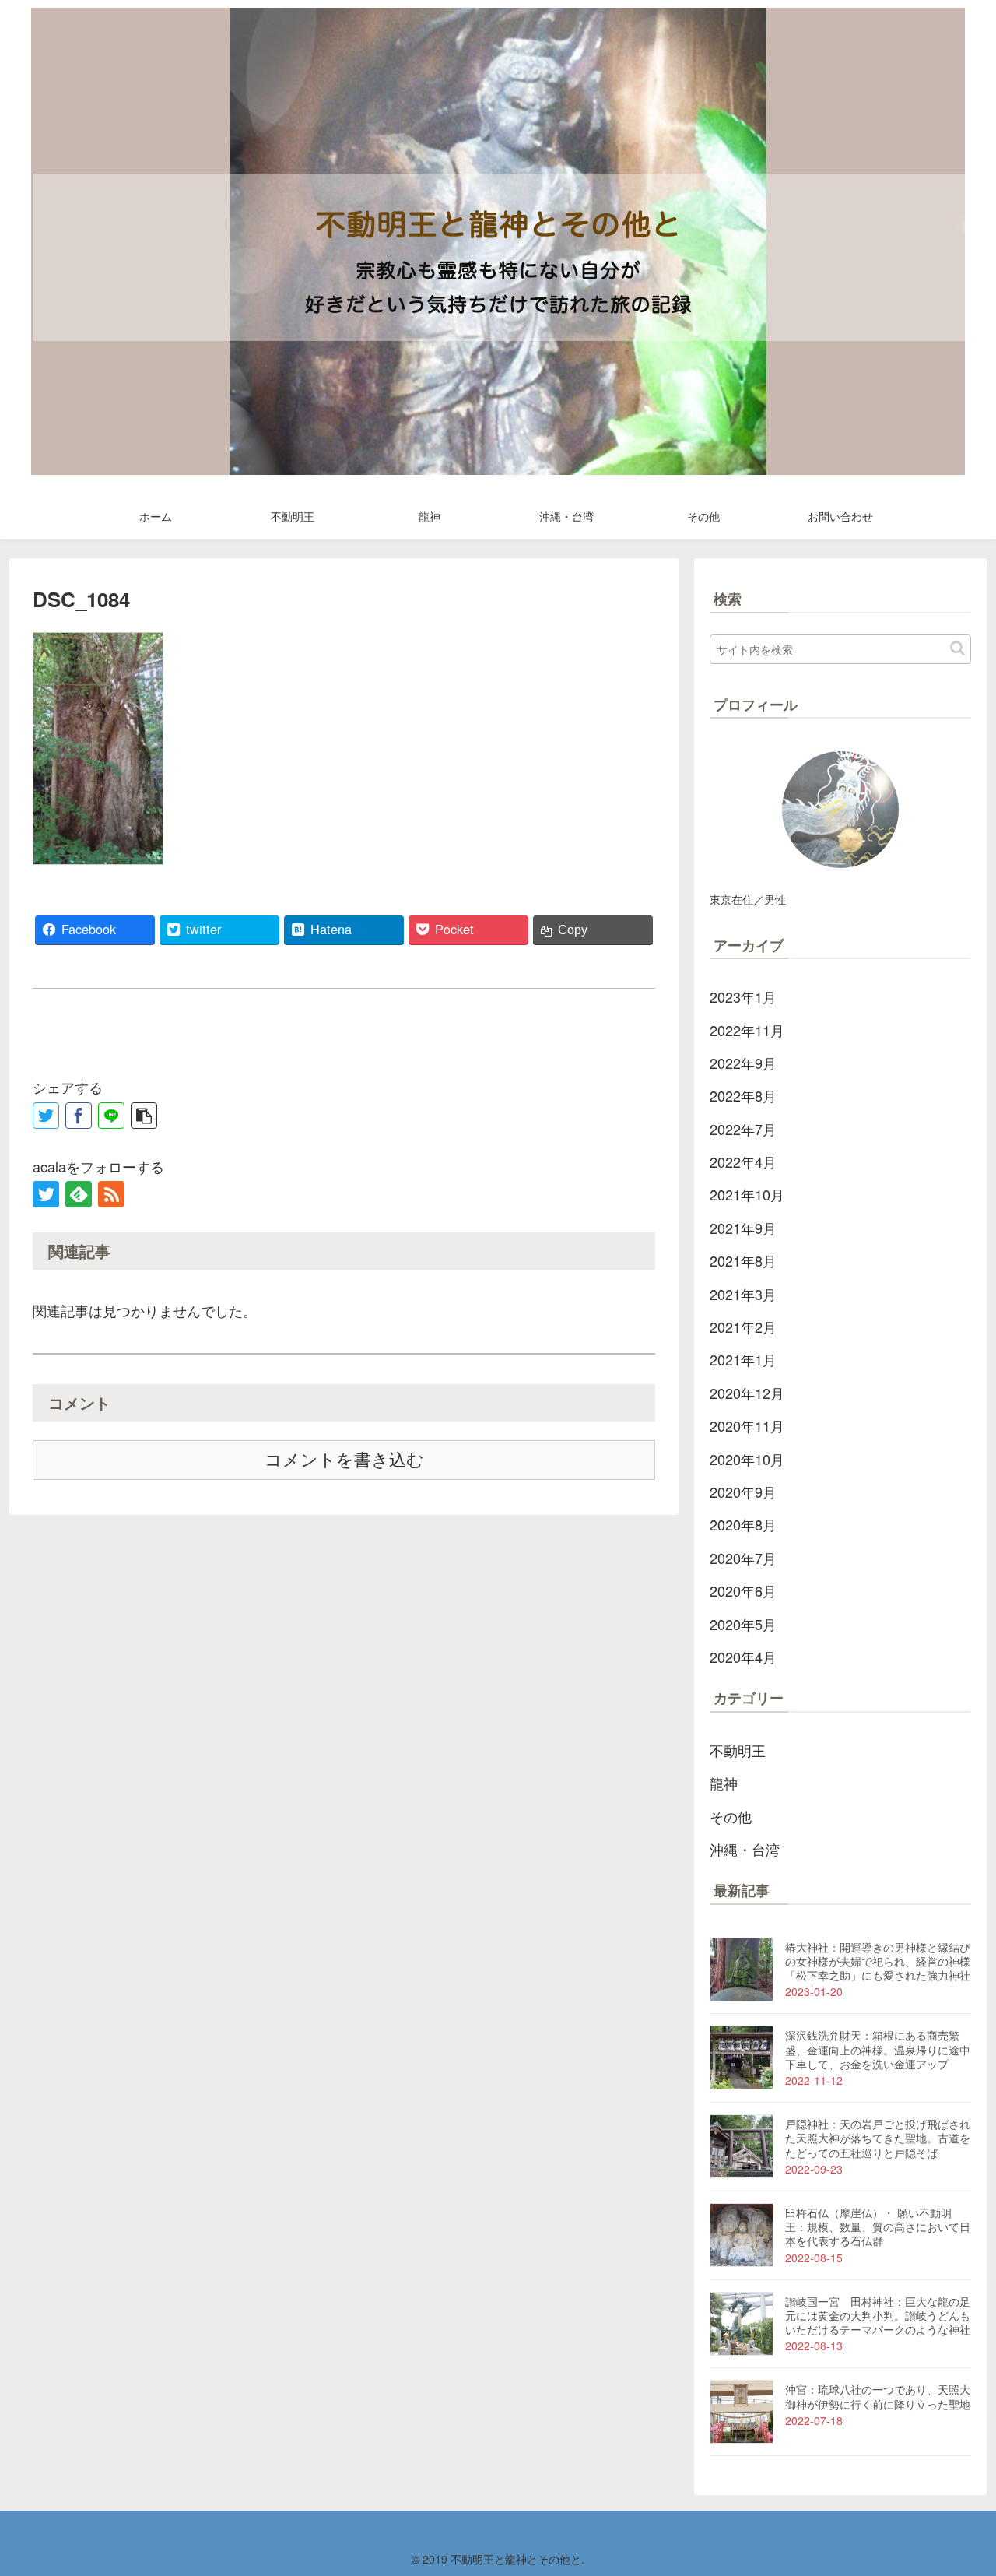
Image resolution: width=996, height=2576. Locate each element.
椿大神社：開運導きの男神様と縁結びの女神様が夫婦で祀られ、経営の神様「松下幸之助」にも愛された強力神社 (878, 1961)
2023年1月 (743, 996)
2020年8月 (743, 1524)
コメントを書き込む (344, 1460)
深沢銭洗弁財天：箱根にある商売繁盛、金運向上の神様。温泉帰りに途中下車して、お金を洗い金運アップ (878, 2049)
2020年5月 (743, 1624)
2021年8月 (743, 1260)
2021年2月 (743, 1327)
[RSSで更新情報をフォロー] (111, 1194)
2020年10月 (747, 1459)
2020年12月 (747, 1393)
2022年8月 (743, 1095)
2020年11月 (747, 1425)
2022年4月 (743, 1161)
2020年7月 (743, 1558)
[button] (957, 648)
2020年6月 (743, 1590)
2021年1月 (743, 1359)
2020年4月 (743, 1657)
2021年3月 (743, 1294)
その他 (731, 1816)
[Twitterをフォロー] (46, 1194)
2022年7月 (743, 1129)
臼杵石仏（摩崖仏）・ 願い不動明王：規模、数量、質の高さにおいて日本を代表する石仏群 (878, 2226)
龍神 (724, 1783)
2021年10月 (747, 1194)
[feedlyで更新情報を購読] (79, 1194)
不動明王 (738, 1750)
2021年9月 (743, 1228)
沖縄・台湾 (745, 1849)
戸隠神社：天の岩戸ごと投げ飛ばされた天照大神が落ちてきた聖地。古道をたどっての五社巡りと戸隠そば (878, 2138)
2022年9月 (743, 1063)
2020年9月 (743, 1492)
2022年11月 (747, 1030)
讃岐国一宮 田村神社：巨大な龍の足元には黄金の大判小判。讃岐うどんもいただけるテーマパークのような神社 (878, 2315)
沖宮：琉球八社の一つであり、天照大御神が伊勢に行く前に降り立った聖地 (878, 2396)
